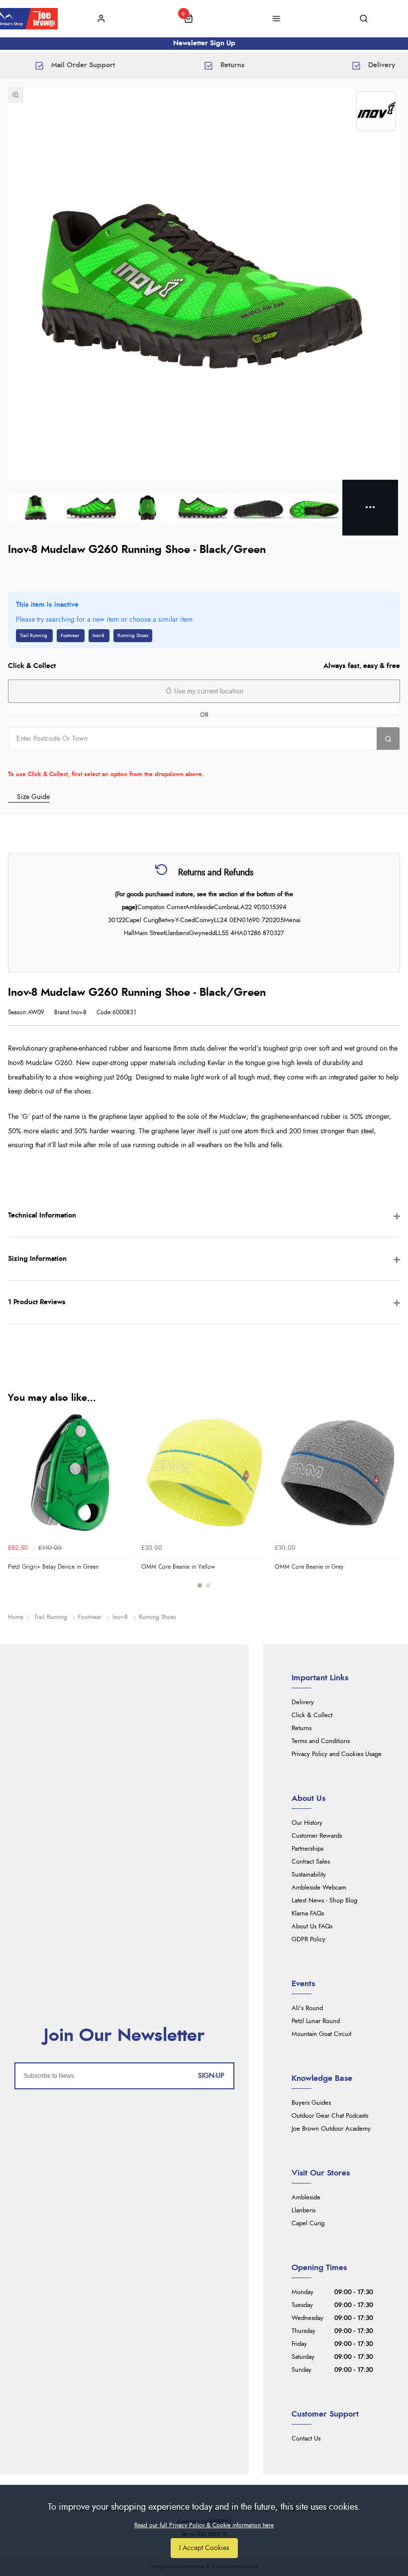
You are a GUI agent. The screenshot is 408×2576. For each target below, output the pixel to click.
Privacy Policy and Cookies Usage (337, 1754)
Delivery (303, 1702)
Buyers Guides (311, 2103)
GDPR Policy (308, 1940)
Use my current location (208, 691)
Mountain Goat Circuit (321, 2034)
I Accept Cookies (204, 2548)
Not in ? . (71, 760)
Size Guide (33, 797)
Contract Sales (311, 1862)
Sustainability (309, 1875)
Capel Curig (308, 2224)
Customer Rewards (317, 1836)
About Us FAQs (312, 1927)
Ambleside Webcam (319, 1888)
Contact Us (306, 2439)
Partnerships (307, 1849)
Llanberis (304, 2211)
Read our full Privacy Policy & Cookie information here (204, 2525)
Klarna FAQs (308, 1914)
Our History (307, 1823)
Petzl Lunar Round (316, 2021)
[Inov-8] (376, 111)
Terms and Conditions (321, 1741)
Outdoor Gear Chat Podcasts (330, 2116)
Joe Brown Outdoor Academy (331, 2129)
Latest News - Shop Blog (324, 1901)
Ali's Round (307, 2008)
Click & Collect (312, 1715)
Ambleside (306, 2198)
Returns (302, 1728)
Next (391, 1505)
